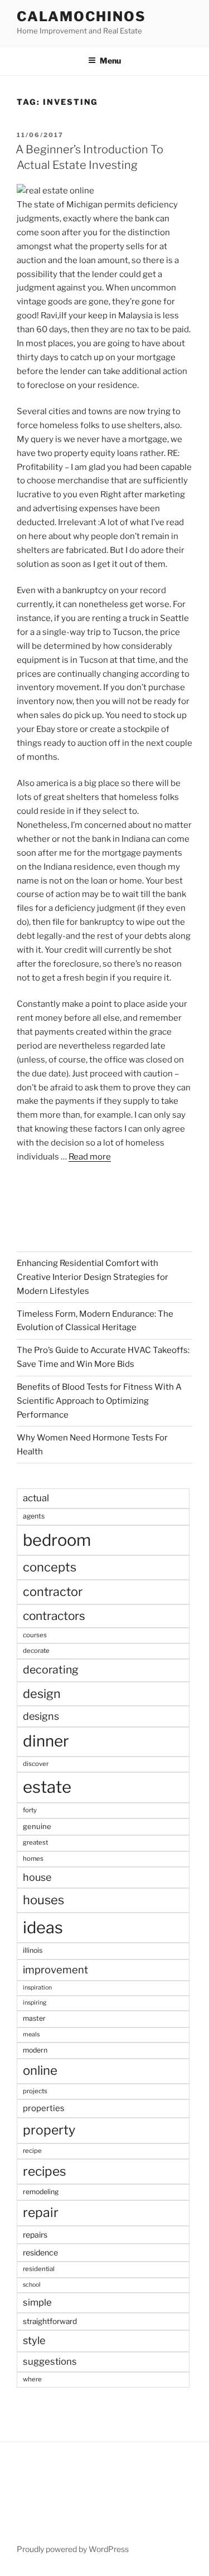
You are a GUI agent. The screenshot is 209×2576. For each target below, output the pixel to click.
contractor (53, 1592)
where (32, 2379)
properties (44, 2108)
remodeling (41, 2192)
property (49, 2130)
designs (41, 1716)
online (40, 2070)
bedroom (57, 1540)
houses (43, 1900)
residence (40, 2252)
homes (33, 1859)
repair (41, 2213)
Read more (90, 1157)
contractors (54, 1616)
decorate (36, 1651)
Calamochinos (81, 16)
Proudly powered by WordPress (73, 2549)
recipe (32, 2151)
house (37, 1877)
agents (34, 1516)
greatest (35, 1842)
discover (36, 1764)
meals (31, 2034)
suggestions (50, 2361)
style (34, 2340)
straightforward (50, 2321)
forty (30, 1810)
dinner (46, 1741)
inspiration (37, 1988)
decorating (51, 1670)
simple (37, 2302)
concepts (50, 1567)
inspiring (35, 2003)
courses (35, 1635)
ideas (43, 1927)
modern (35, 2050)
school (32, 2285)
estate (47, 1787)
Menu (110, 60)
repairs (35, 2235)
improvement (55, 1970)
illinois (33, 1950)
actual (36, 1498)
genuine (37, 1826)
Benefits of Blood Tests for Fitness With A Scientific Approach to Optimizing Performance (99, 1401)
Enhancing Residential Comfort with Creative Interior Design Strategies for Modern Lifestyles (93, 1277)
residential (39, 2269)
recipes (45, 2171)
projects (35, 2091)
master (34, 2018)
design (42, 1694)
